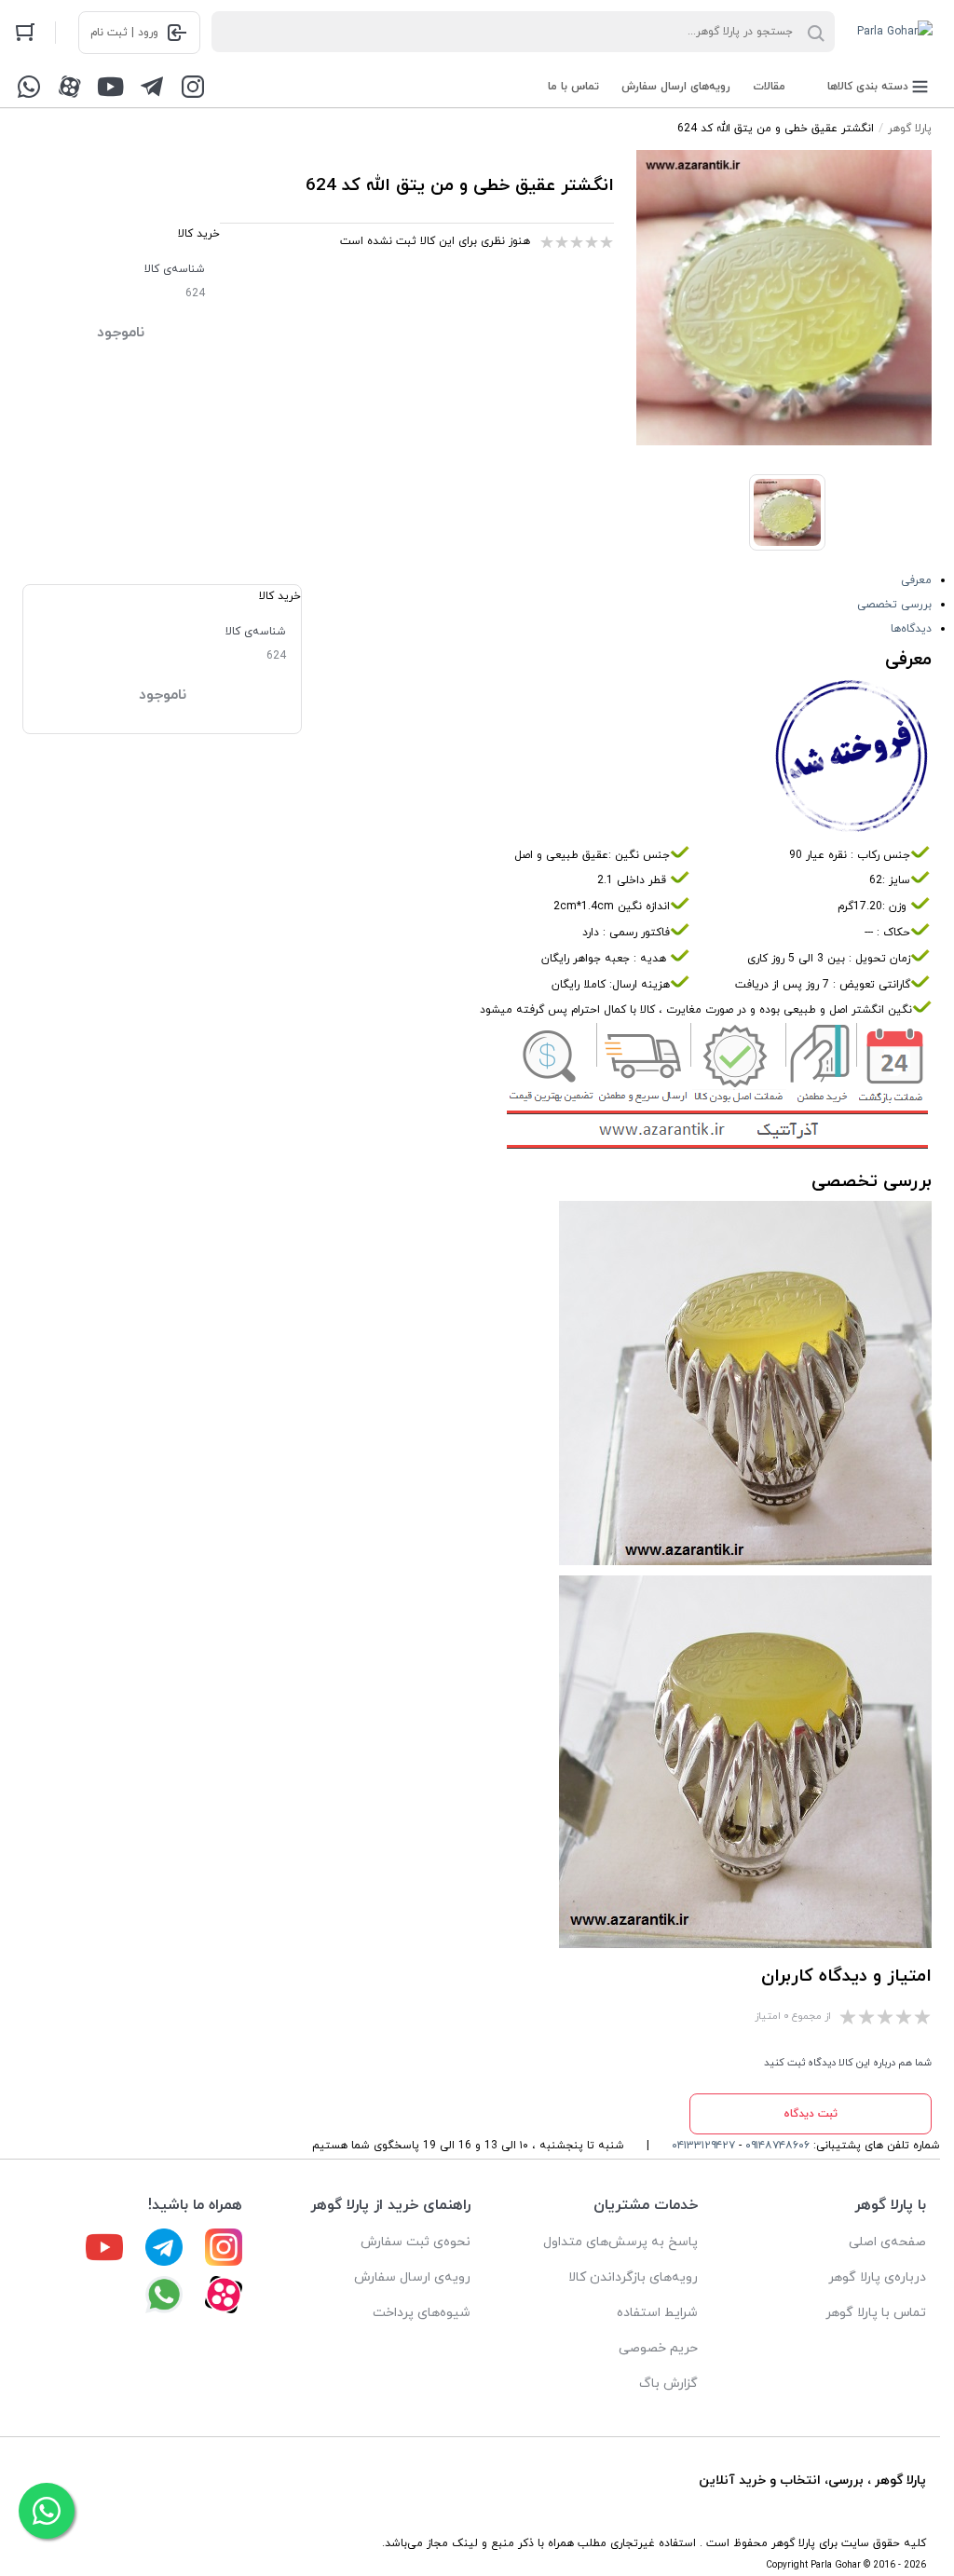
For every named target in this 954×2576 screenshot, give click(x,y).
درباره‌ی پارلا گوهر (877, 2277)
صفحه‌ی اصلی (887, 2242)
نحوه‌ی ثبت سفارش (416, 2242)
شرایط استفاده (657, 2313)
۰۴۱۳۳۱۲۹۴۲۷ (703, 2146)
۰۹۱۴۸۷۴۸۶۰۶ (777, 2146)
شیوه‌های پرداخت (422, 2313)
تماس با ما (573, 87)
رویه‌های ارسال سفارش (676, 87)
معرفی (916, 580)
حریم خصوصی (658, 2348)
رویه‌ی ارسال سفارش (412, 2277)
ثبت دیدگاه (811, 2114)
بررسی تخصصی (894, 605)
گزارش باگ (668, 2384)
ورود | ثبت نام (124, 33)
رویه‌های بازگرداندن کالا (633, 2277)
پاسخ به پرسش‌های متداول (620, 2242)
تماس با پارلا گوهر (876, 2313)
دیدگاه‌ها (911, 629)
